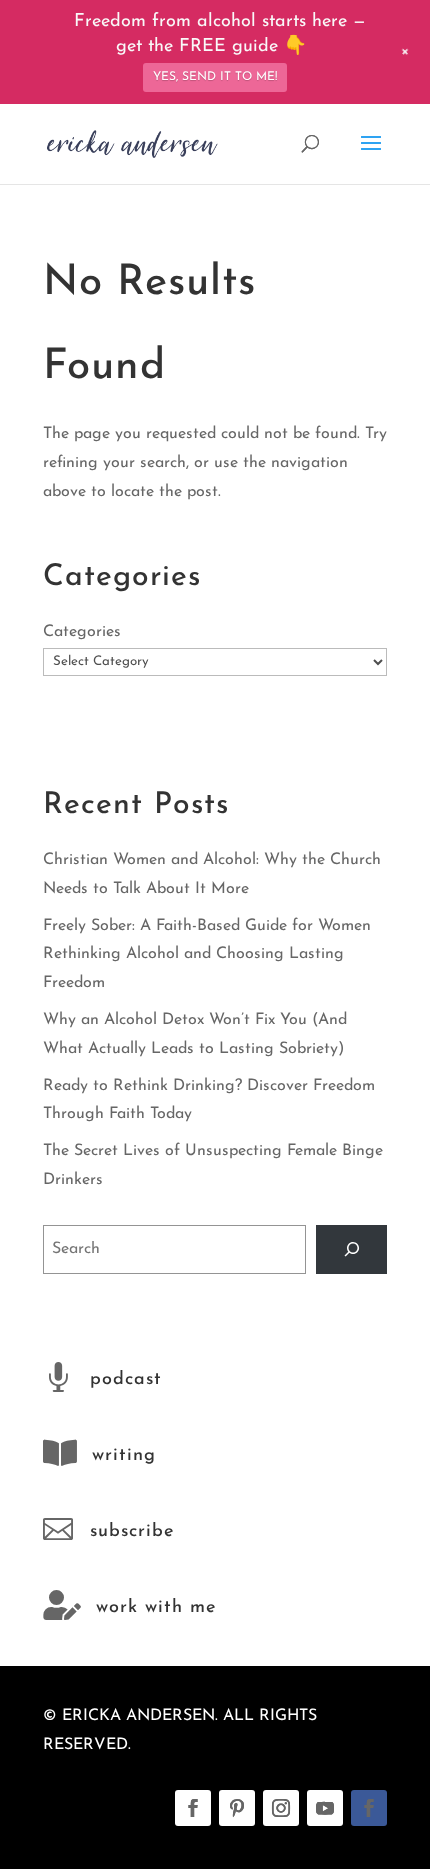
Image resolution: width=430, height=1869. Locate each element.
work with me (156, 1608)
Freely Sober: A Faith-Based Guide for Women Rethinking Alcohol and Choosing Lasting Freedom (207, 955)
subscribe (132, 1532)
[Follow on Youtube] (325, 1808)
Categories (82, 632)
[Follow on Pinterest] (237, 1808)
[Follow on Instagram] (281, 1808)
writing (124, 1456)
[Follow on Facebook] (193, 1808)
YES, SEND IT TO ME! (215, 77)
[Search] (351, 1249)
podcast (126, 1380)
